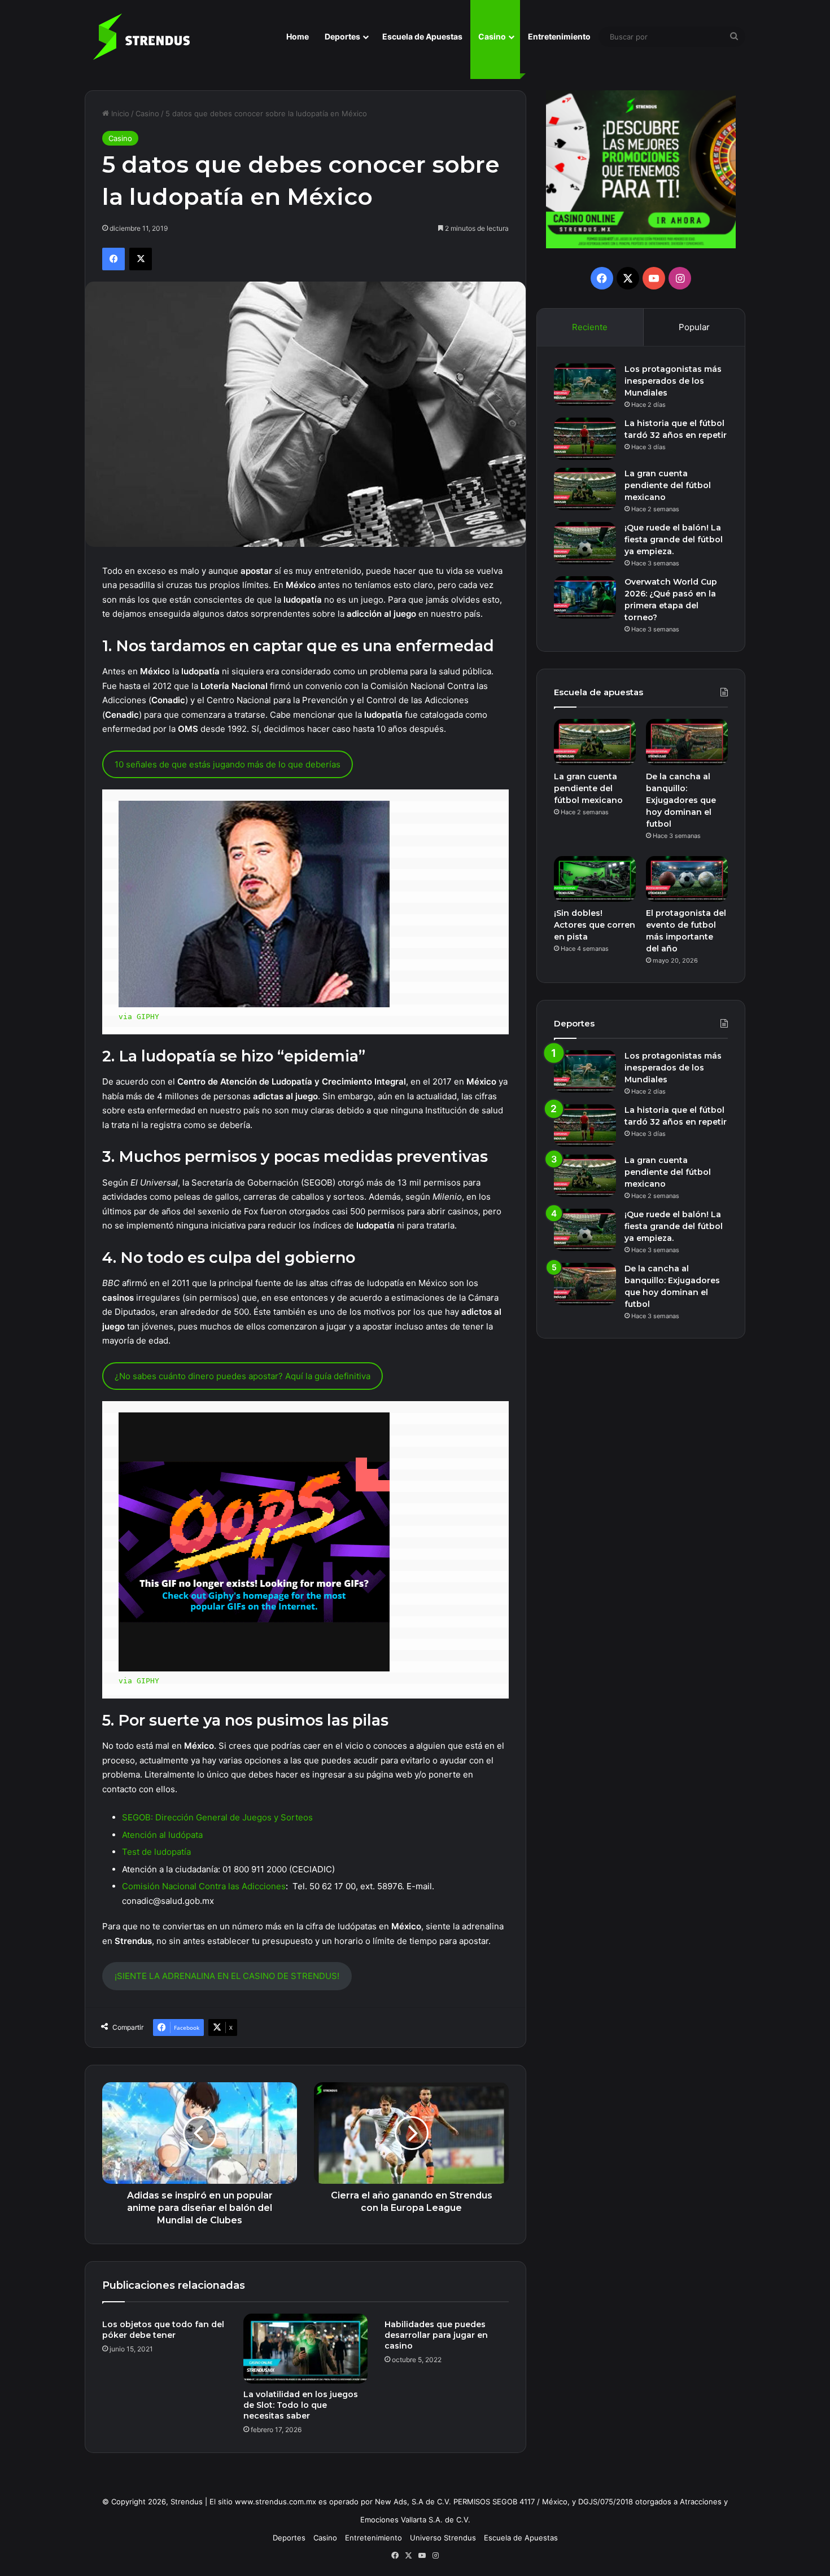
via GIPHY (139, 1017)
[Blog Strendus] (141, 37)
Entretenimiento (559, 36)
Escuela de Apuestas (422, 36)
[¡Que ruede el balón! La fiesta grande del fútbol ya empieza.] (585, 543)
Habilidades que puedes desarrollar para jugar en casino (436, 2335)
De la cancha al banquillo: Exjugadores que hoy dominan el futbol (681, 800)
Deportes (342, 36)
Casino (492, 36)
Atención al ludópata (162, 1835)
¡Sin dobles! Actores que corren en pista (595, 925)
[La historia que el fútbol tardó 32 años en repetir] (585, 439)
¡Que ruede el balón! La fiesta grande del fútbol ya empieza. (674, 539)
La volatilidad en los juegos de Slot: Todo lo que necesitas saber (301, 2405)
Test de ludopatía (156, 1852)
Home (298, 36)
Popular (694, 327)
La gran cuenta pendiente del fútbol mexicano (668, 485)
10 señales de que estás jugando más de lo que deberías (228, 764)
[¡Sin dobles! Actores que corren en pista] (595, 879)
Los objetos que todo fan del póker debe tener (163, 2330)
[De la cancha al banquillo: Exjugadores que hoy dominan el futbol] (687, 742)
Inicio (119, 113)
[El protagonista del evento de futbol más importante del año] (687, 879)
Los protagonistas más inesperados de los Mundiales (673, 381)
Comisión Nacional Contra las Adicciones (204, 1886)
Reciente (590, 327)
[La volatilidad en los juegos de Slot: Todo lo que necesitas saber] (305, 2349)
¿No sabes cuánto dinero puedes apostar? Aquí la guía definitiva (243, 1376)
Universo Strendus (443, 2538)
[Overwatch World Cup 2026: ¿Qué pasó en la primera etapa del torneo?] (585, 597)
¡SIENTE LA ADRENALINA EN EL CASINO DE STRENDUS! (227, 1976)
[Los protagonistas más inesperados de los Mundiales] (585, 385)
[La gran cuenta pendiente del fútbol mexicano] (585, 489)
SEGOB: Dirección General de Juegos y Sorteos (217, 1817)
